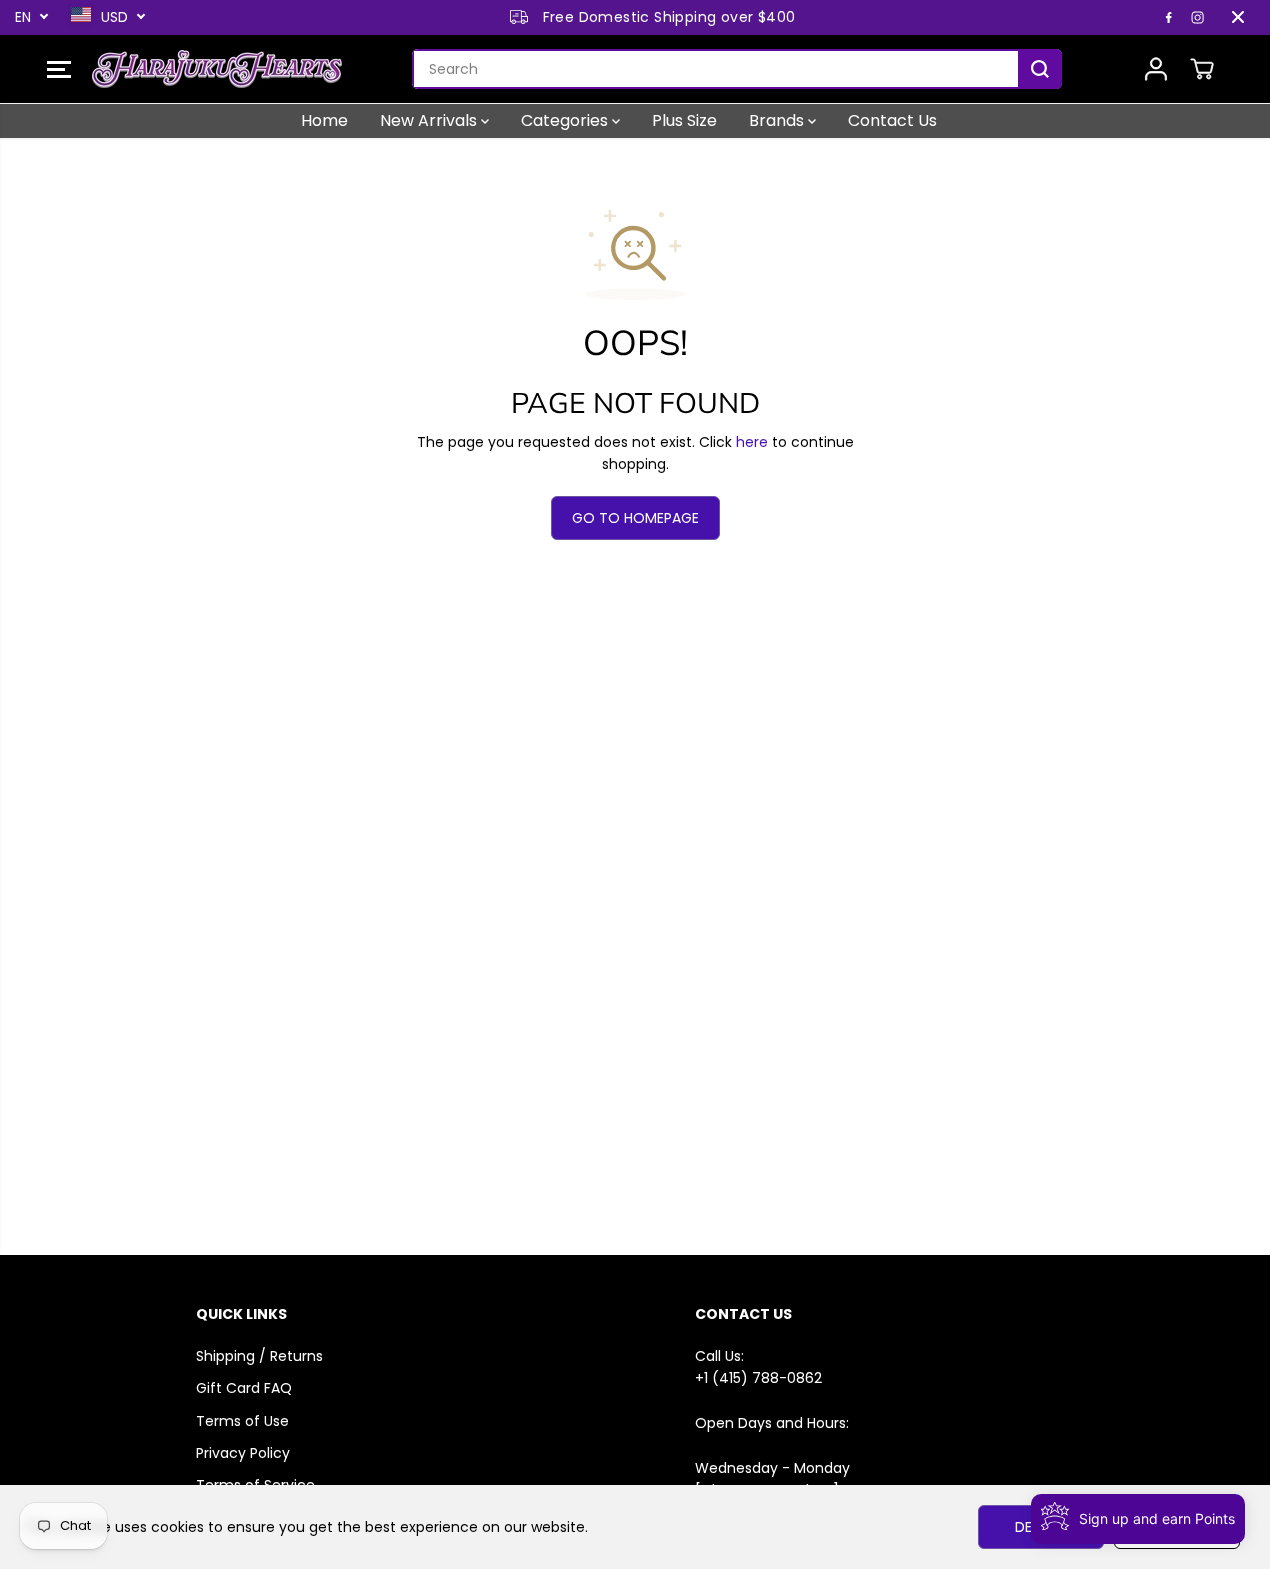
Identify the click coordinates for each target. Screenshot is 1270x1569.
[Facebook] (1169, 17)
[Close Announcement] (1238, 17)
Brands (778, 120)
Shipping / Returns (259, 1356)
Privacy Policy (243, 1453)
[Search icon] (1040, 69)
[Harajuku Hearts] (217, 69)
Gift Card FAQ (244, 1388)
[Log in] (1156, 69)
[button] (59, 69)
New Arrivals (430, 120)
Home (324, 120)
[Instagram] (1198, 17)
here (752, 442)
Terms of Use (242, 1421)
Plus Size (684, 120)
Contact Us (892, 120)
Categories (566, 120)
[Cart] (1202, 69)
